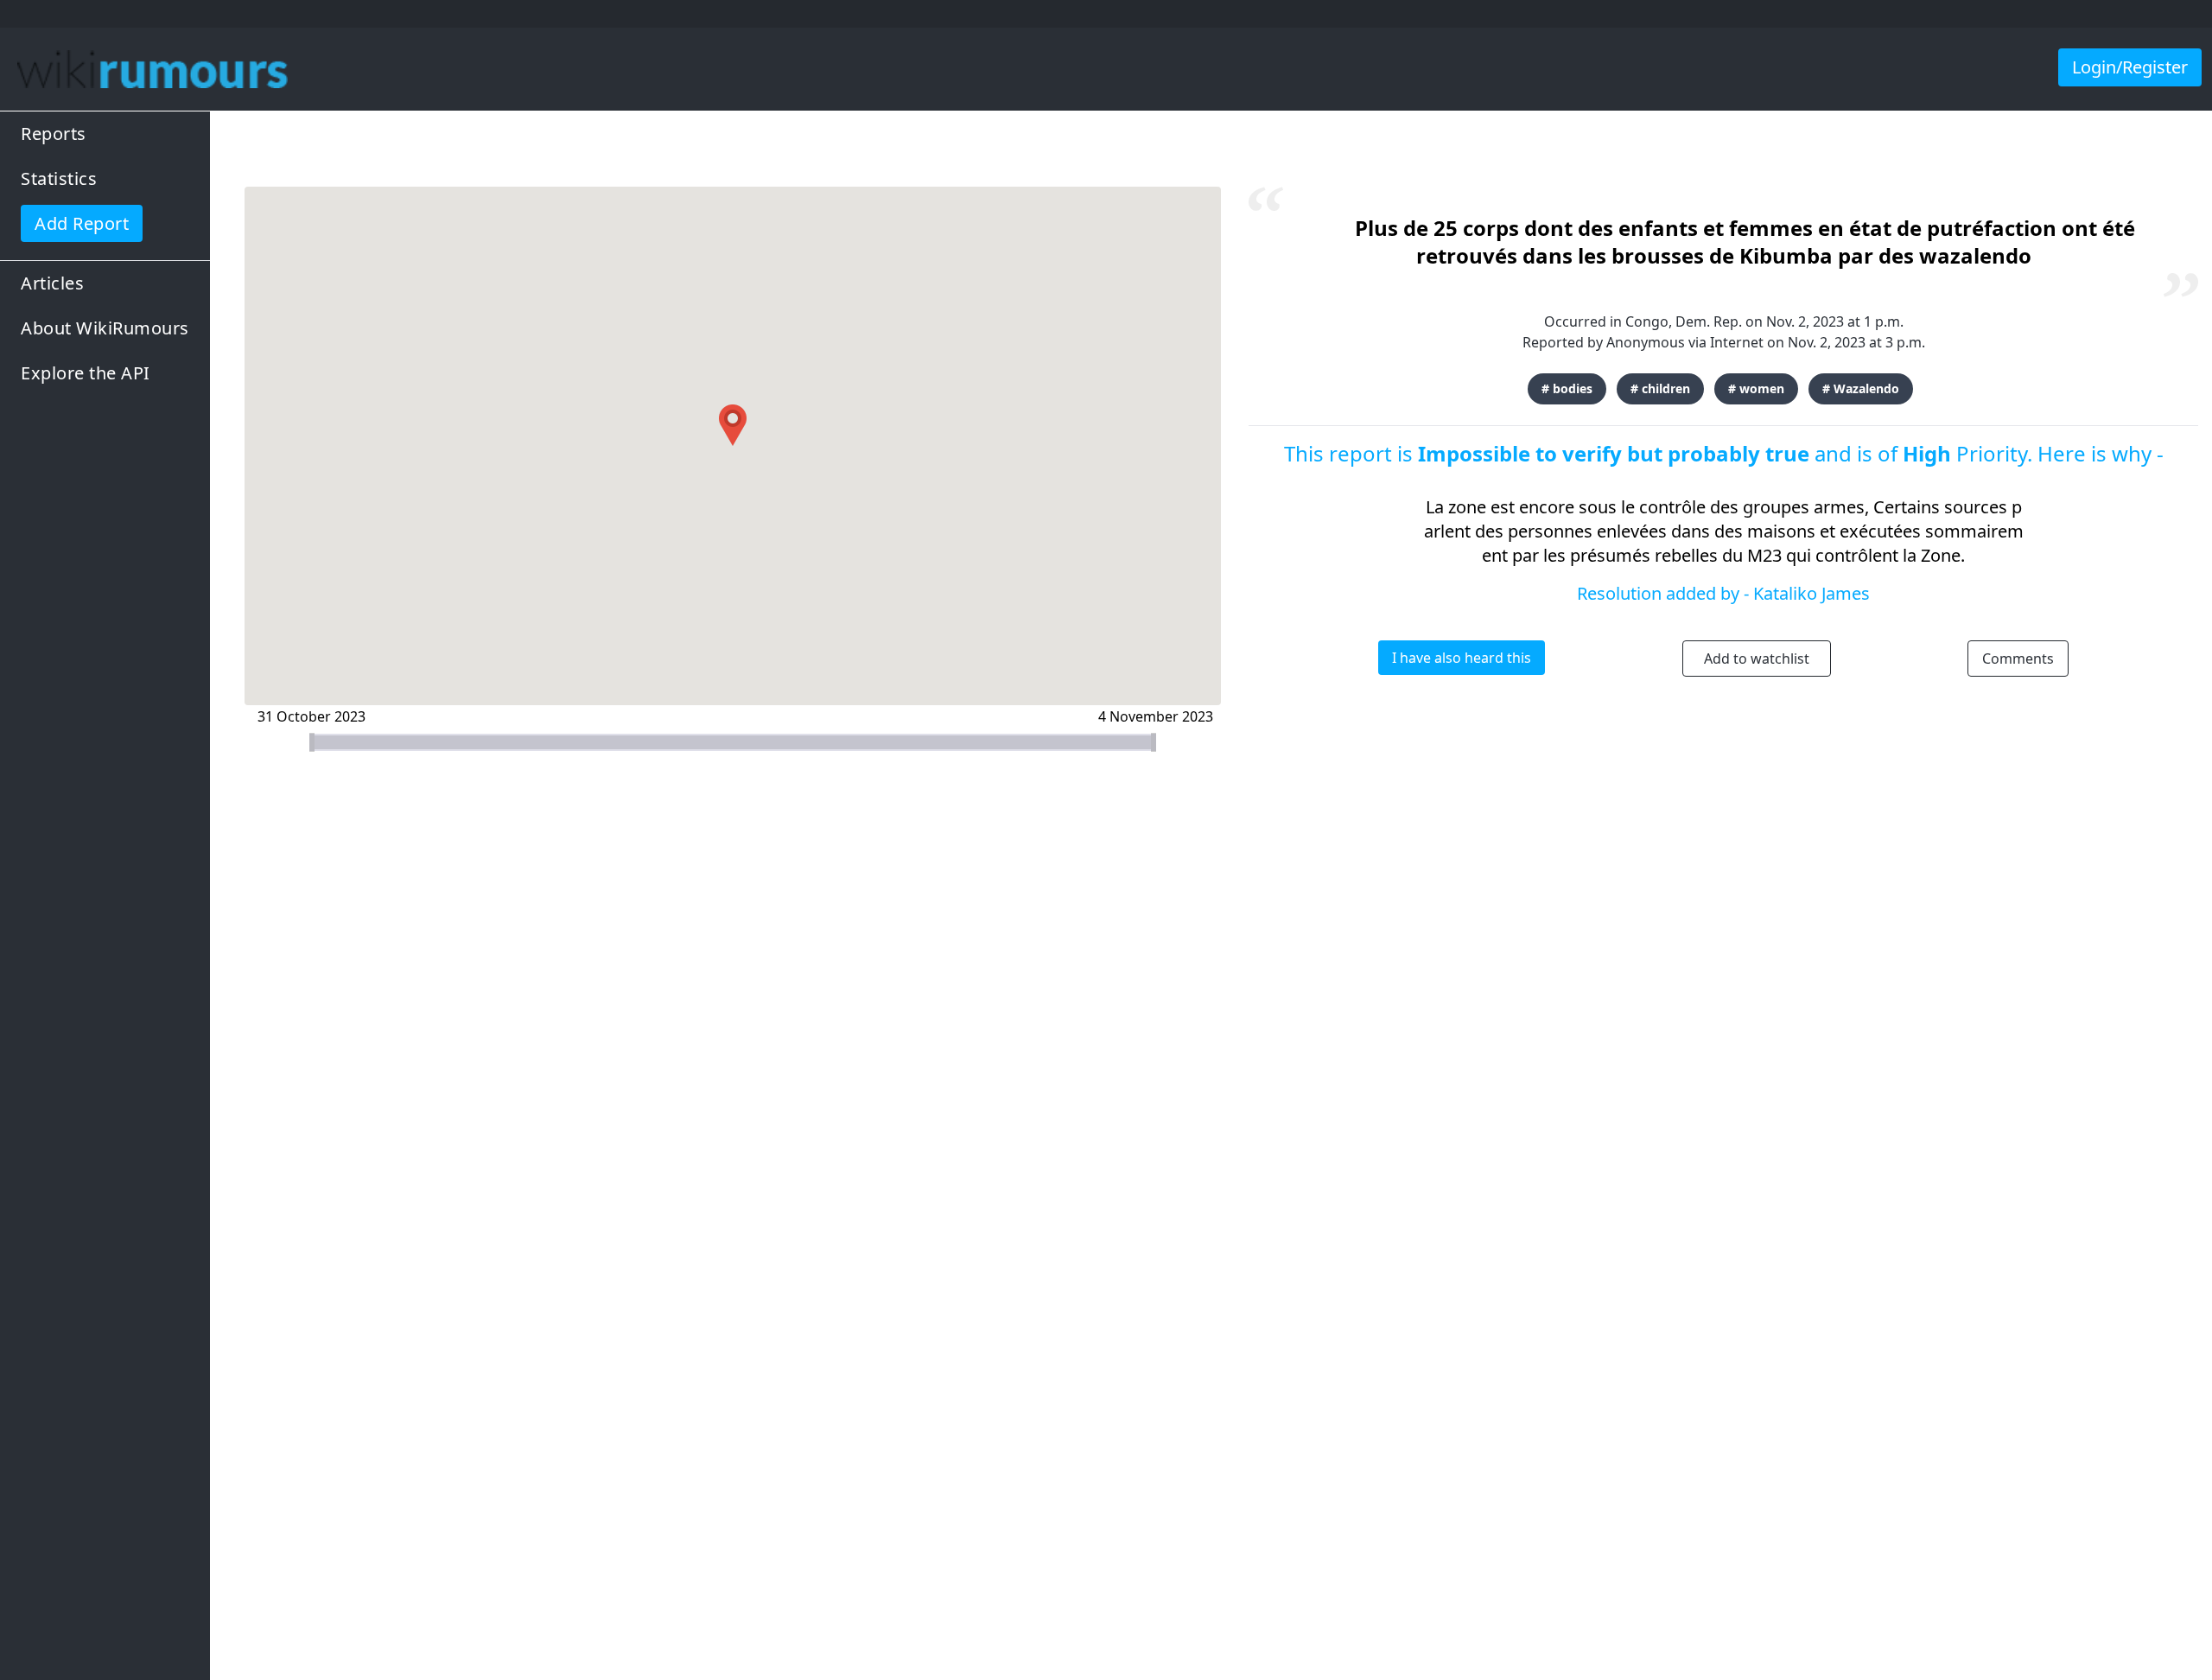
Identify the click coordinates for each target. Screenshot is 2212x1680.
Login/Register (2130, 67)
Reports (54, 134)
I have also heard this (1462, 658)
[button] (733, 425)
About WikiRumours (105, 328)
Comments (2018, 659)
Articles (52, 283)
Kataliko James (1812, 593)
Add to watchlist (1757, 659)
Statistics (59, 178)
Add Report (82, 223)
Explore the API (86, 373)
